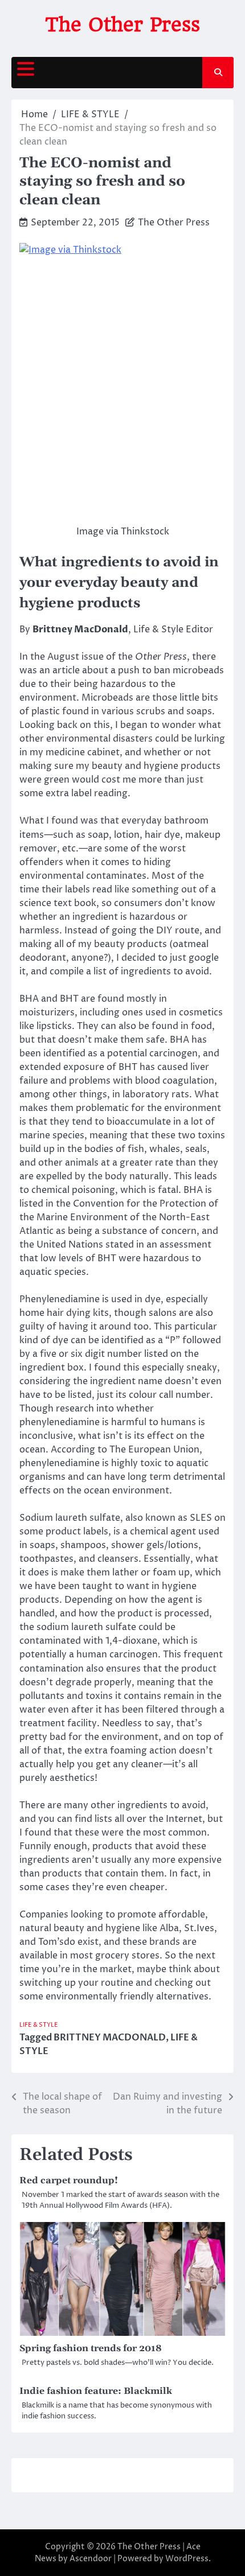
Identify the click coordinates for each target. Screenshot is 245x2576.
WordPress (187, 2559)
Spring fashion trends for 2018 (91, 2348)
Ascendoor (91, 2559)
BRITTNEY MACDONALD (110, 2038)
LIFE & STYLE (39, 2025)
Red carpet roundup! (69, 2180)
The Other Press (122, 24)
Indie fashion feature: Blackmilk (96, 2391)
